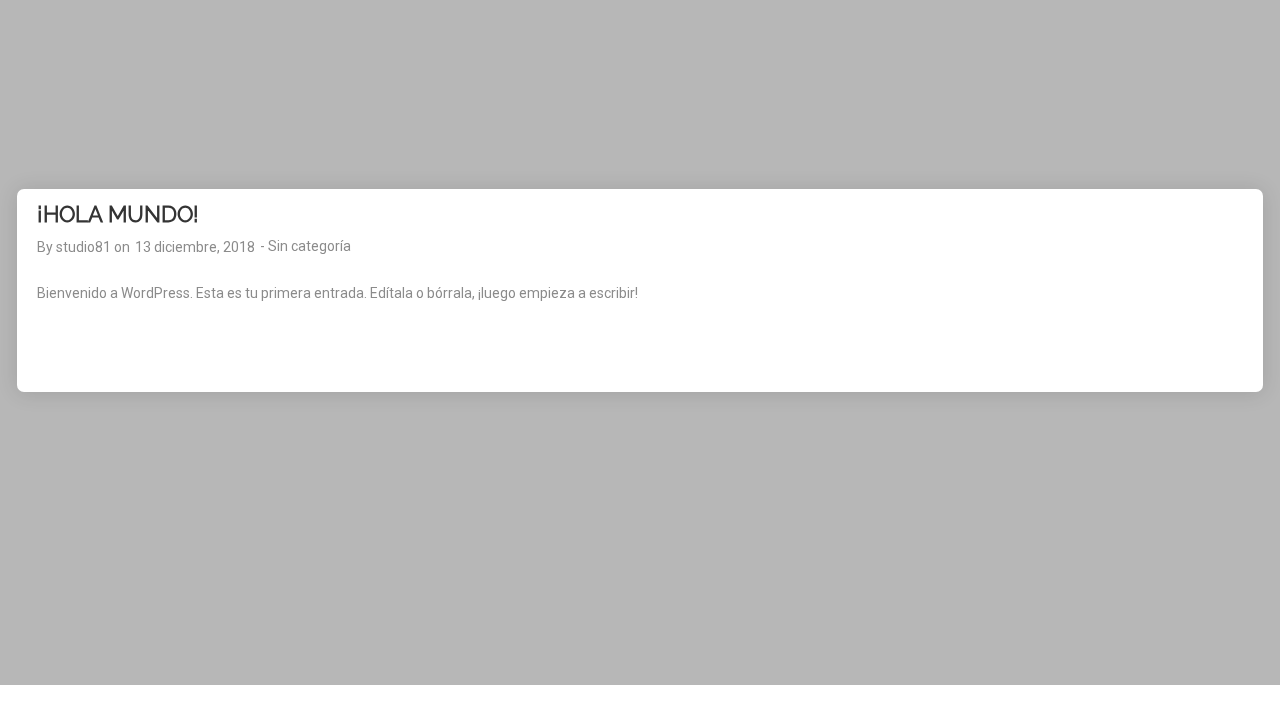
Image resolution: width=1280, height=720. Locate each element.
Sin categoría (309, 246)
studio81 (83, 247)
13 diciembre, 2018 (195, 247)
